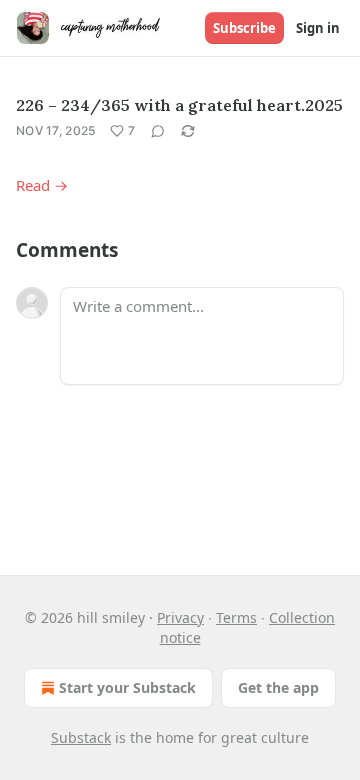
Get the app (278, 687)
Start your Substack (127, 687)
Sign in (318, 28)
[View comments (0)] (158, 131)
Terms (236, 617)
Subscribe (244, 28)
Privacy (180, 617)
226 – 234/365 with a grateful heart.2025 (179, 105)
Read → (42, 185)
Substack (81, 737)
